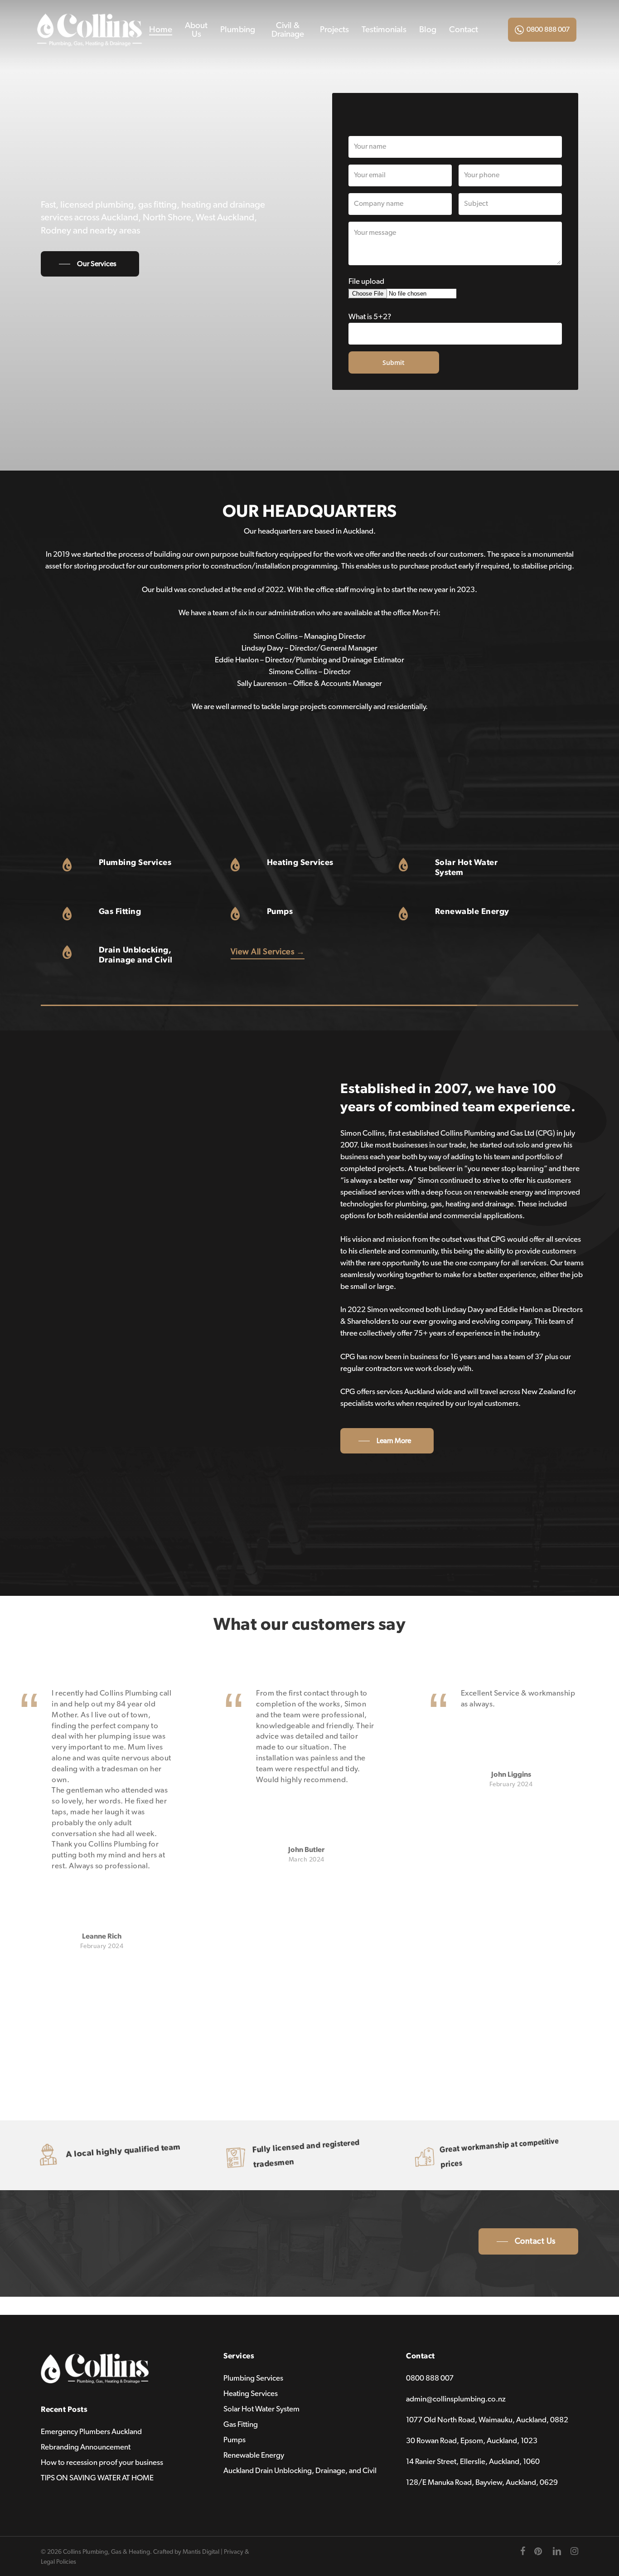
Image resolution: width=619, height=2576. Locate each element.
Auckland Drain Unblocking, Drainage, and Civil (300, 2471)
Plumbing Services (253, 2378)
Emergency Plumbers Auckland (91, 2432)
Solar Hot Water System (261, 2409)
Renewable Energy (254, 2455)
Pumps (235, 2440)
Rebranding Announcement (86, 2447)
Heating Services (251, 2394)
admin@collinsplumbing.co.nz (456, 2399)
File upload (366, 281)
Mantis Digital (201, 2552)
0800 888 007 (548, 29)
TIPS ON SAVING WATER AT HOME (97, 2478)
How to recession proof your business (102, 2462)
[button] (90, 264)
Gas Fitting (241, 2424)
